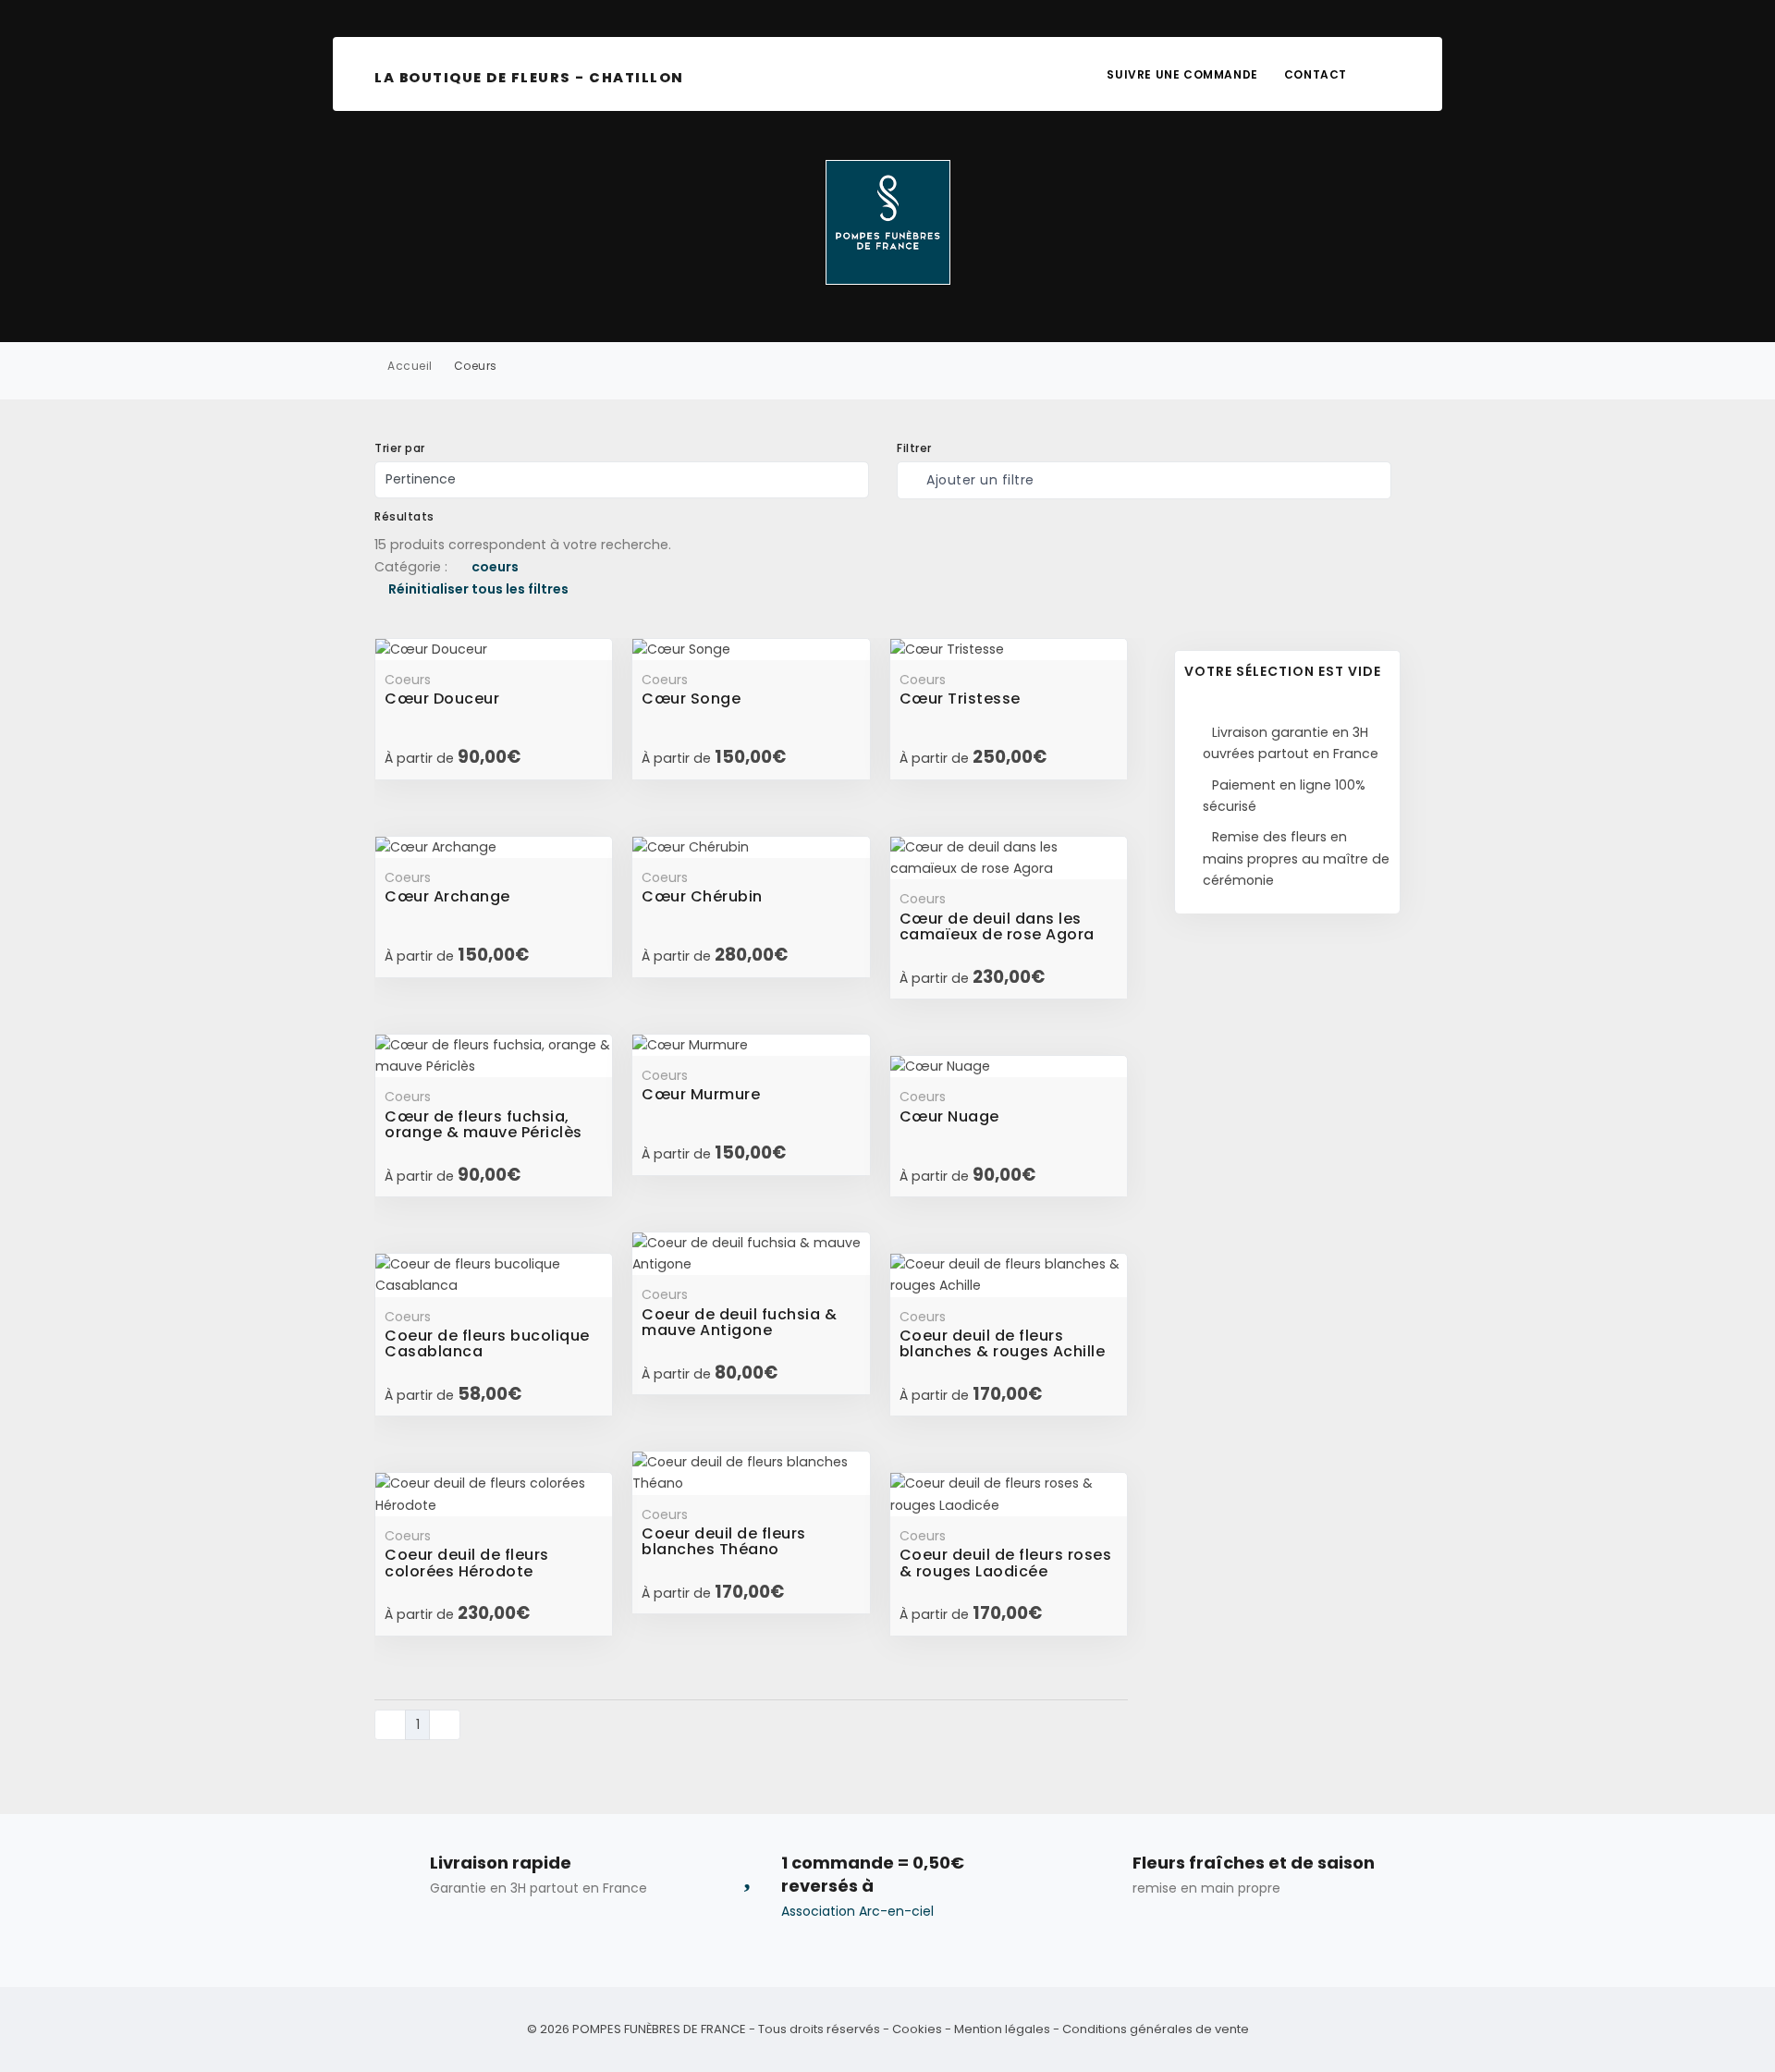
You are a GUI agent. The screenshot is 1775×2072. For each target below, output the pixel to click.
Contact (1316, 74)
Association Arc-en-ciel (857, 1911)
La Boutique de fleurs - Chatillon (529, 78)
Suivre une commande (1182, 74)
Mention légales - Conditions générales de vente (1102, 2029)
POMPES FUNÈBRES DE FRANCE (659, 2029)
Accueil (410, 366)
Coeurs (476, 366)
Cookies (917, 2029)
